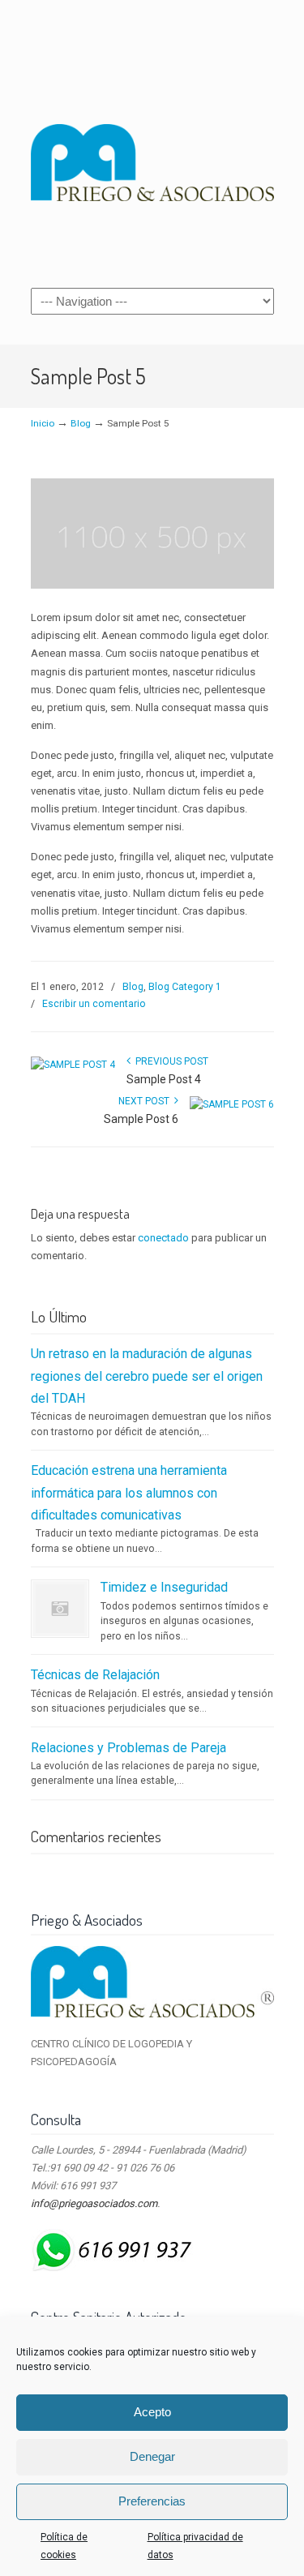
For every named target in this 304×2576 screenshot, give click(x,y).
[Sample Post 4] (73, 1065)
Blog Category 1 (185, 987)
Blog (81, 423)
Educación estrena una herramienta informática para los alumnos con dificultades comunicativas (129, 1493)
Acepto (152, 2412)
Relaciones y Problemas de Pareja (128, 1748)
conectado (163, 1238)
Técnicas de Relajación (95, 1675)
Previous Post (169, 1061)
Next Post (146, 1101)
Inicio (43, 423)
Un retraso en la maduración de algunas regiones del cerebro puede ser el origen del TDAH (147, 1376)
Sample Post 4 (164, 1079)
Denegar (152, 2456)
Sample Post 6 (141, 1119)
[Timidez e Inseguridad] (60, 1609)
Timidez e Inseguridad (164, 1587)
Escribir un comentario (94, 1004)
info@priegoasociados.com (94, 2203)
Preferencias (152, 2501)
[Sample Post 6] (232, 1104)
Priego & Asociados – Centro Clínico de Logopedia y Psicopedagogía (152, 143)
